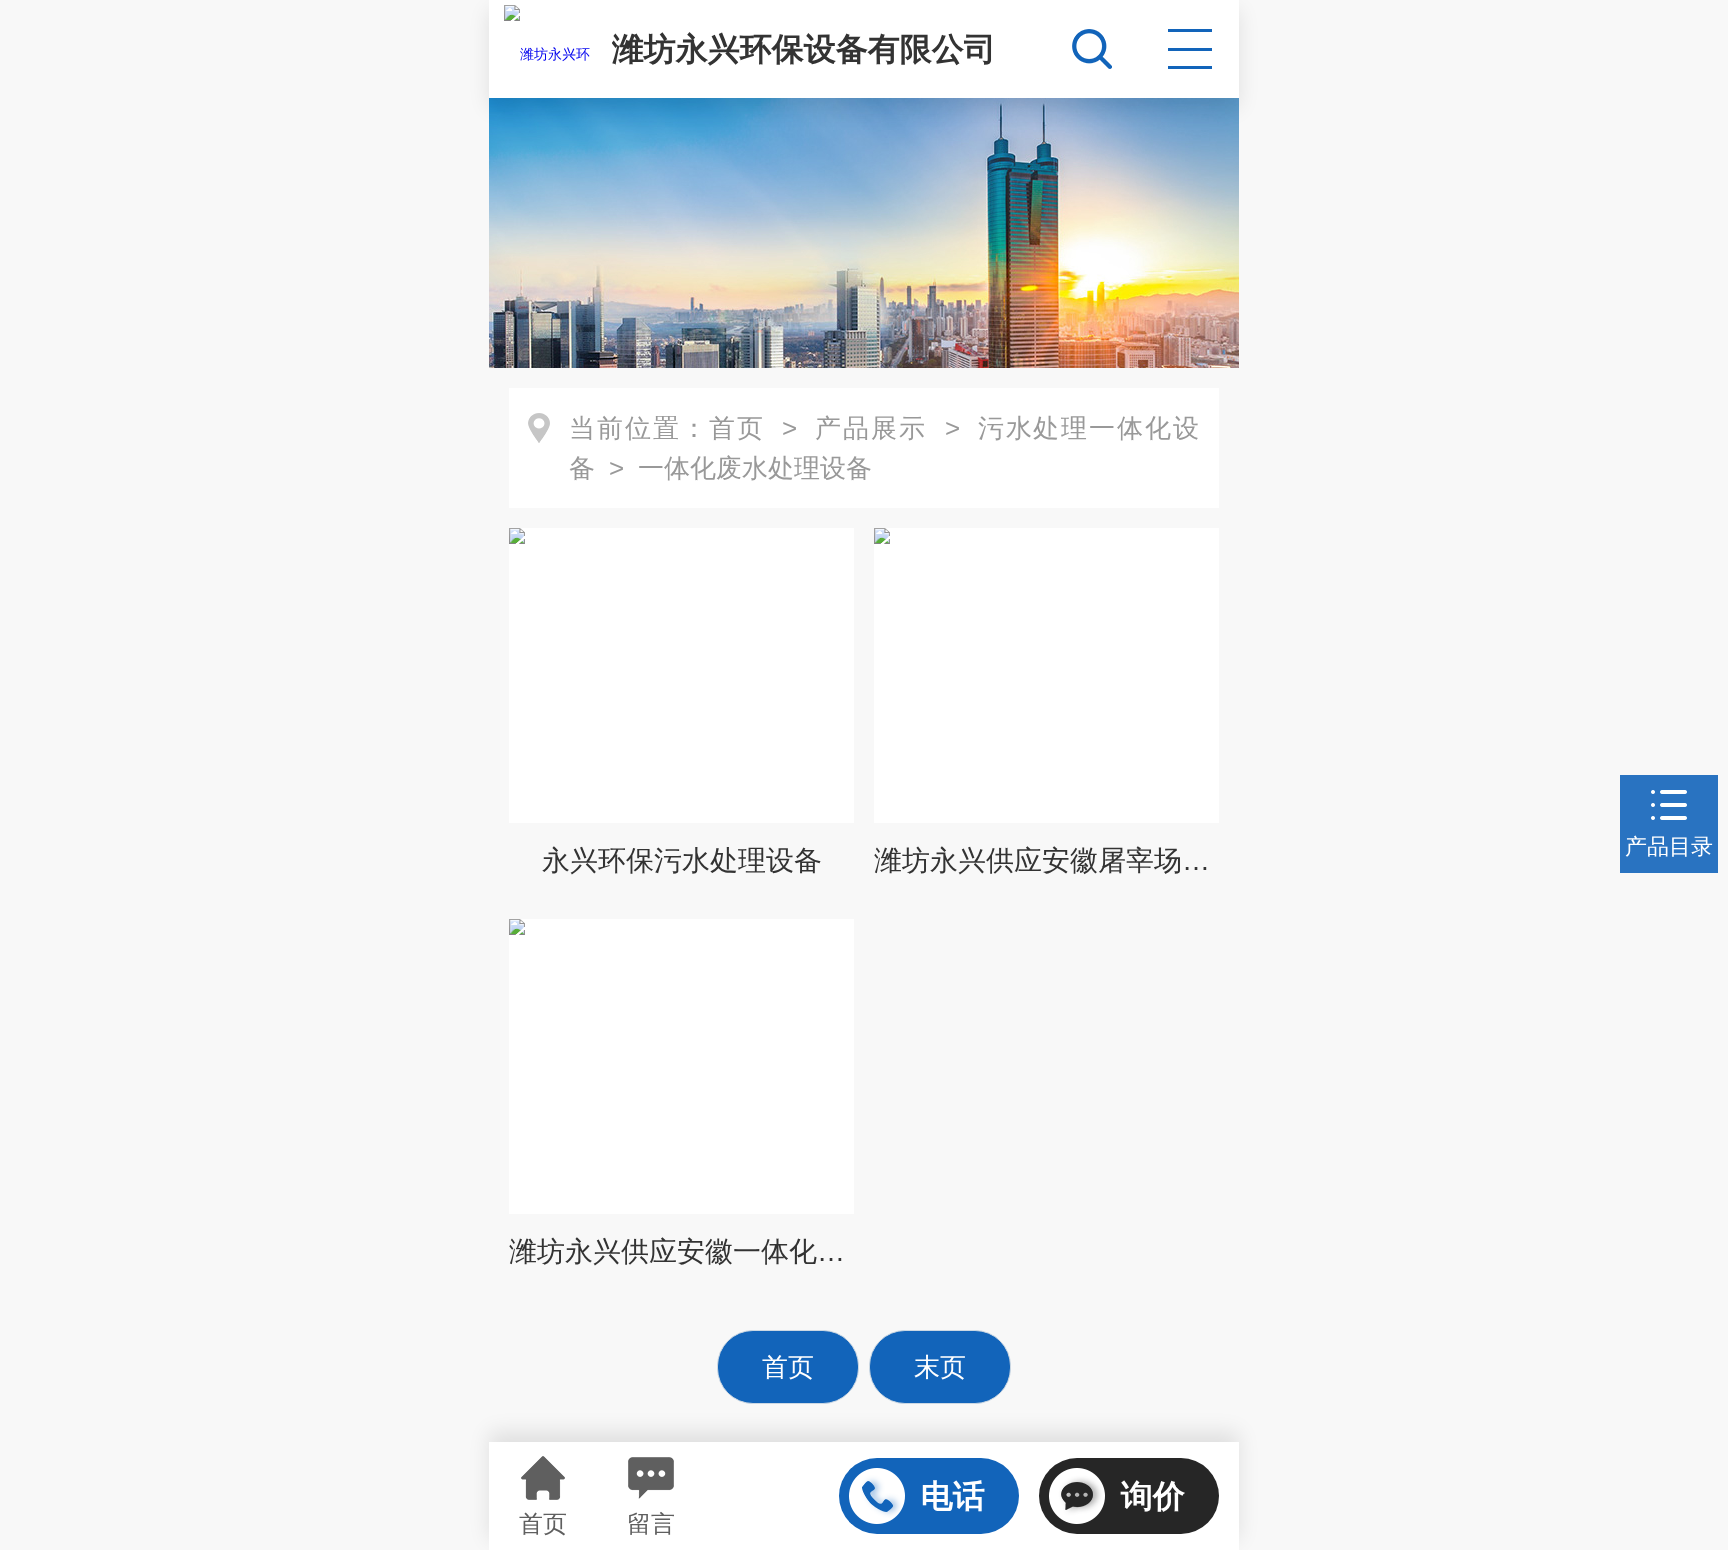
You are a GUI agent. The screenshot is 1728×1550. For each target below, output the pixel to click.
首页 (737, 428)
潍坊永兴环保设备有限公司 (804, 49)
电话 (953, 1496)
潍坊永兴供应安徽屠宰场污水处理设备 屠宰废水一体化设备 (1046, 860)
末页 (940, 1367)
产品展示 (871, 428)
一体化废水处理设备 (755, 468)
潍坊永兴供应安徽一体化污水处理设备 (681, 1251)
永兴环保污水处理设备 (682, 860)
